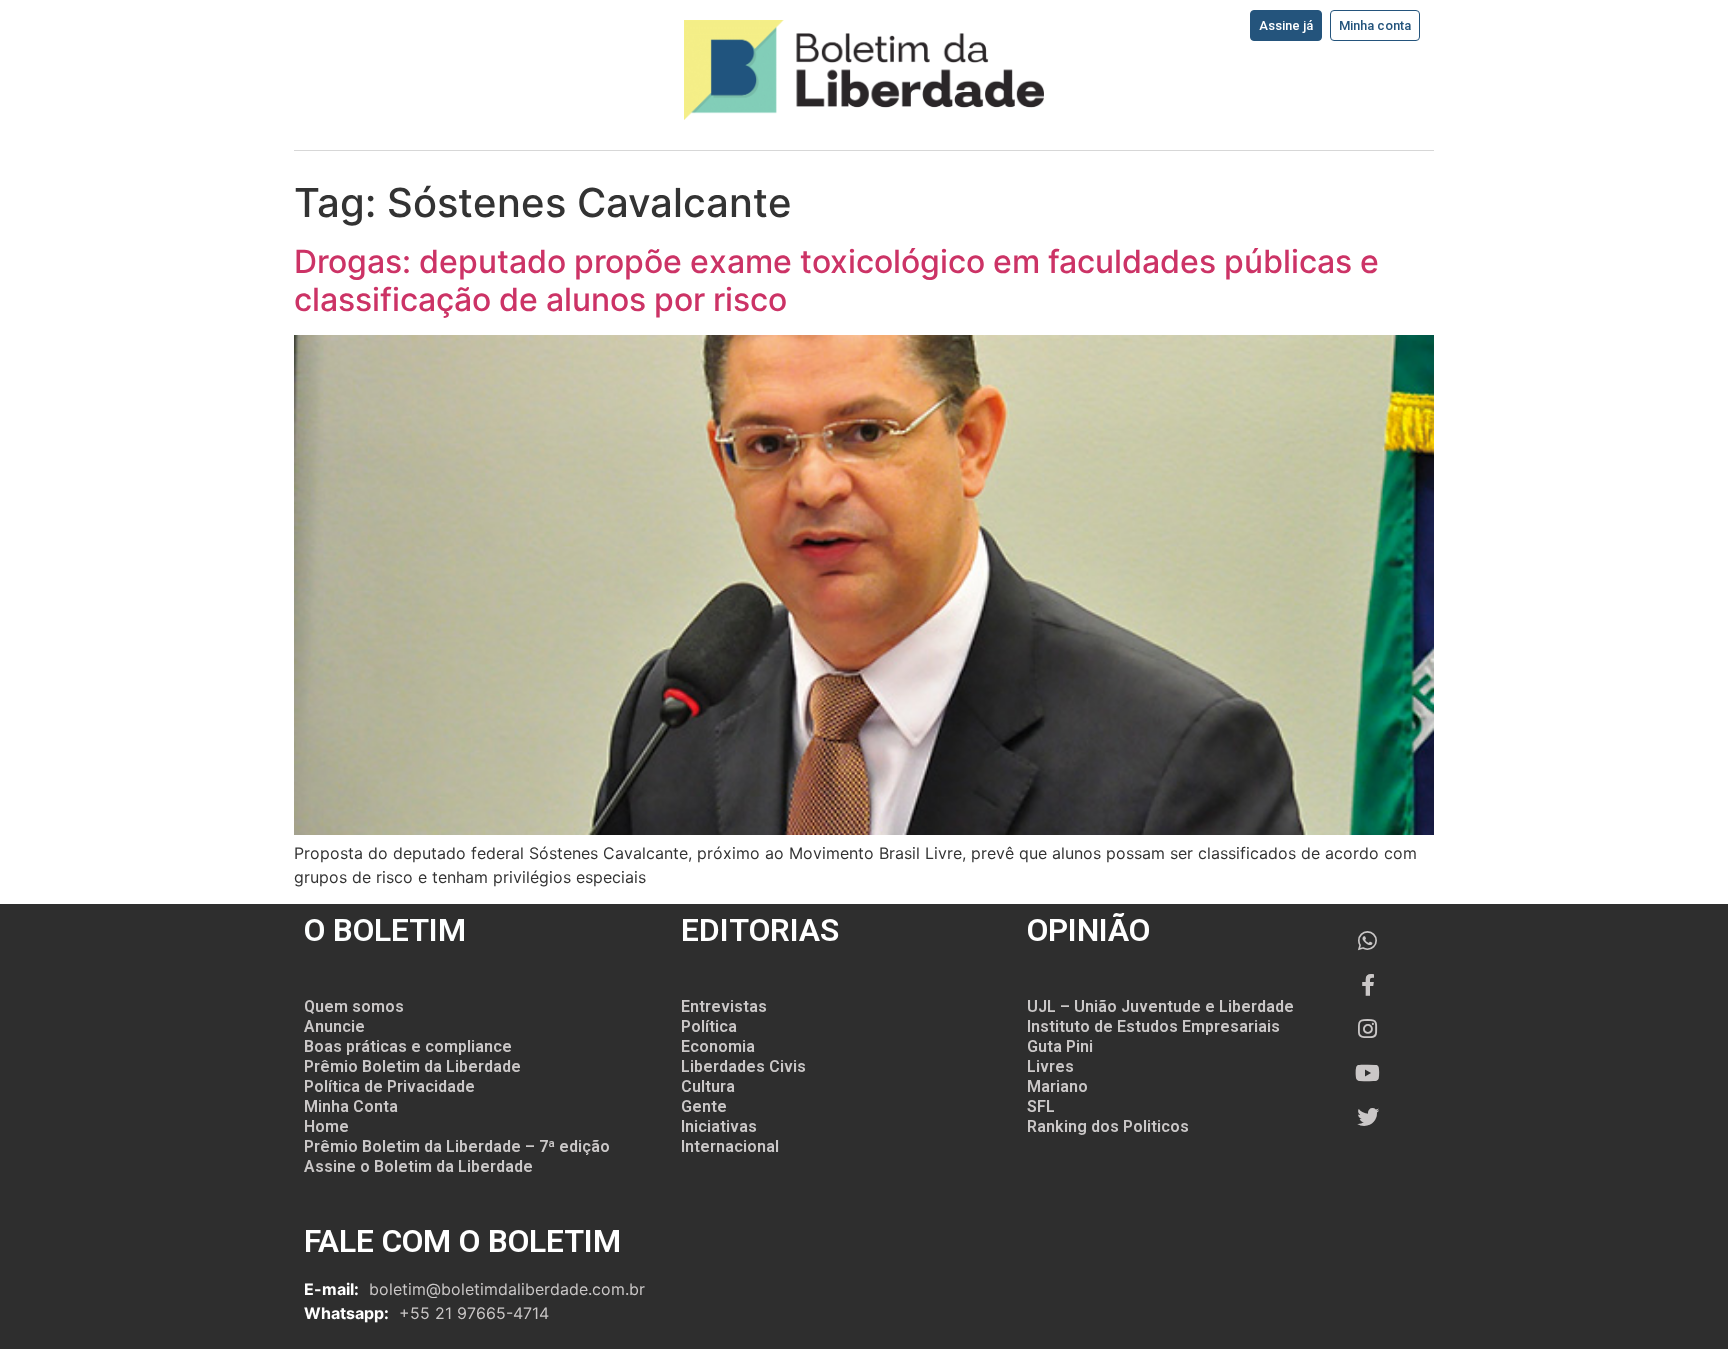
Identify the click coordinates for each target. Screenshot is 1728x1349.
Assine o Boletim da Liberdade (418, 1166)
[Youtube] (1368, 1073)
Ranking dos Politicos (1108, 1126)
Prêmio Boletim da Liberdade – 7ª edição (457, 1146)
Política (709, 1026)
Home (326, 1126)
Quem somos (354, 1006)
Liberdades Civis (743, 1066)
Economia (718, 1046)
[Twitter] (1368, 1117)
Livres (1050, 1066)
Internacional (730, 1146)
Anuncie (334, 1026)
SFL (1041, 1106)
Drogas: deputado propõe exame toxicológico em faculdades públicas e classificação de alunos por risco (836, 280)
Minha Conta (351, 1106)
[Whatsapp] (1368, 941)
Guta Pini (1060, 1046)
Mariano (1057, 1086)
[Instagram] (1368, 1029)
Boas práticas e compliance (408, 1046)
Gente (704, 1106)
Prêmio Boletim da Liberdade (412, 1066)
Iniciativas (719, 1126)
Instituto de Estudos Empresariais (1153, 1026)
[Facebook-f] (1368, 985)
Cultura (708, 1086)
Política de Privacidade (389, 1086)
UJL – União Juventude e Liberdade (1160, 1006)
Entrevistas (724, 1006)
